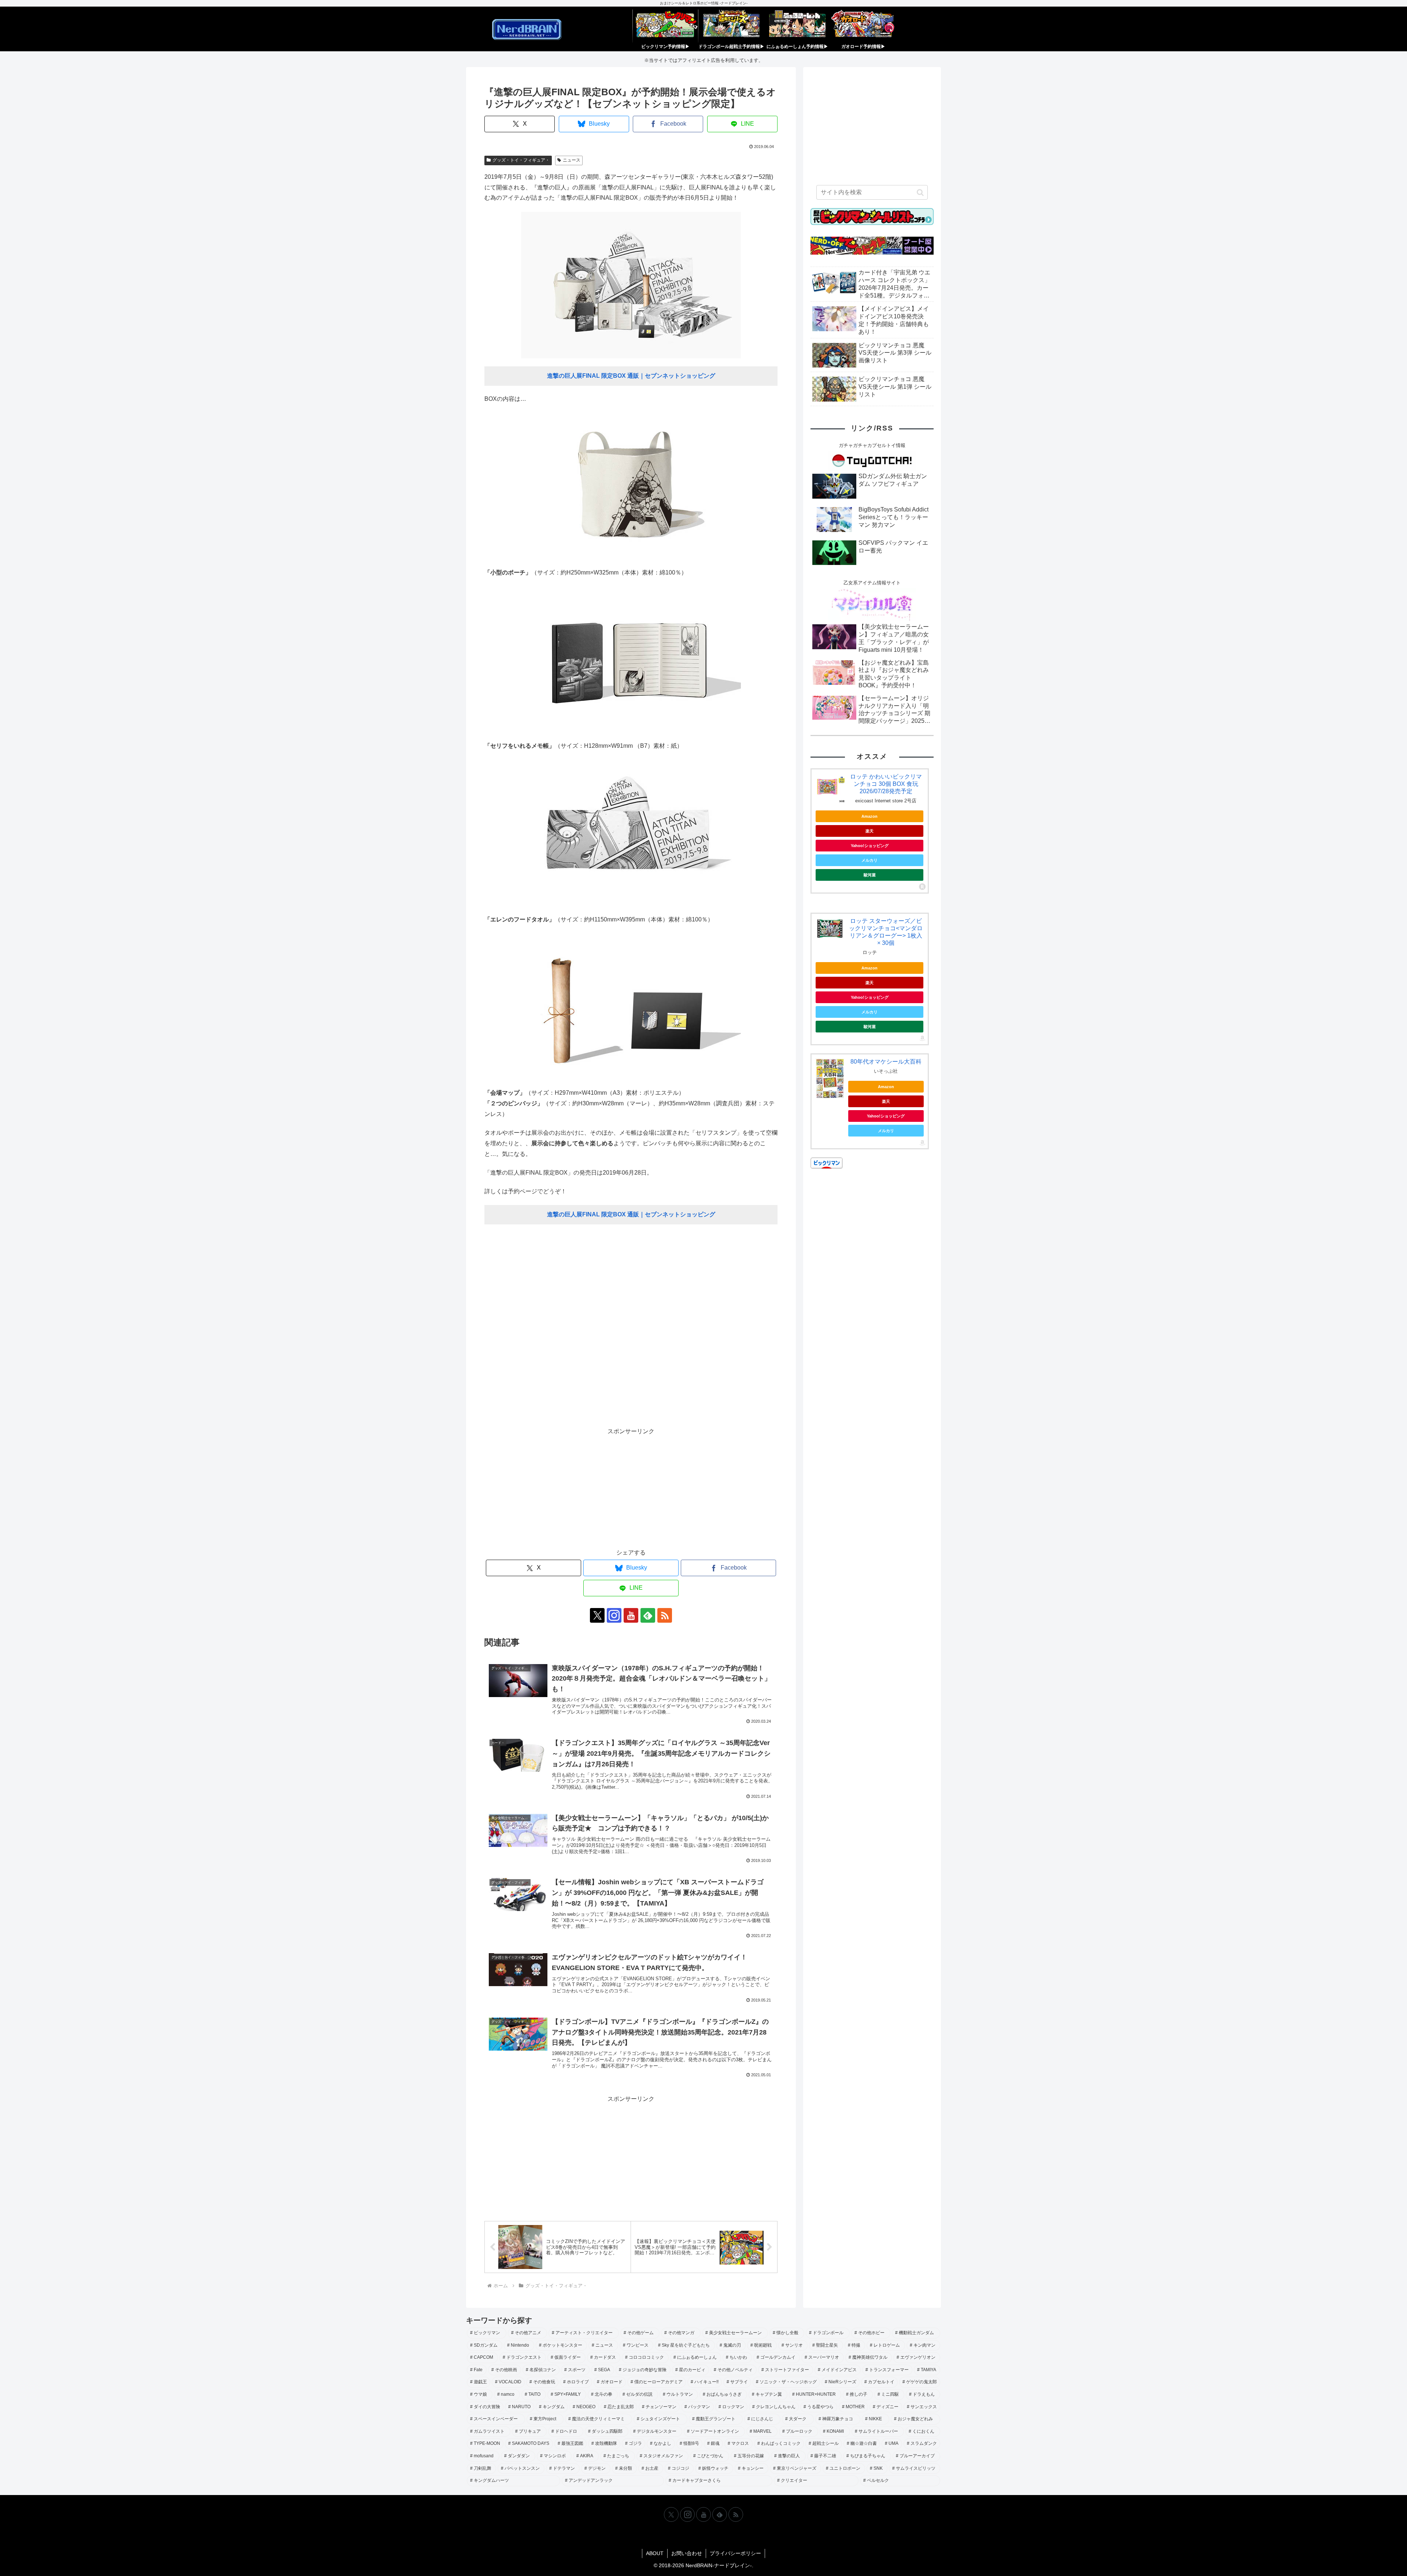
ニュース (572, 160)
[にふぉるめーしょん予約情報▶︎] (797, 26)
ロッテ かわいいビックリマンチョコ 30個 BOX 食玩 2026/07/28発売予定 (886, 784)
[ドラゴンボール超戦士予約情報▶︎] (731, 26)
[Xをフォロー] (597, 1615)
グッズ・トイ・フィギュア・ (521, 160)
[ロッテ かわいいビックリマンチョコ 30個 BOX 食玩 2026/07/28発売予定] (830, 788)
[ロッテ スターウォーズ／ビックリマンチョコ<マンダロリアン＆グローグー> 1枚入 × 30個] (830, 929)
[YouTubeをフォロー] (631, 1615)
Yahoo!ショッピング (870, 846)
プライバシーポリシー (735, 2553)
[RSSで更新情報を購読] (665, 1615)
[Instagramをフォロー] (614, 1615)
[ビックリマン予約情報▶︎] (665, 26)
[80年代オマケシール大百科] (830, 1079)
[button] (920, 192)
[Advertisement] (631, 1330)
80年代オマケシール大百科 (886, 1062)
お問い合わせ (687, 2553)
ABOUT (655, 2553)
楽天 (869, 831)
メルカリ (869, 860)
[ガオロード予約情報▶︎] (863, 26)
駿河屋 (870, 875)
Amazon (869, 816)
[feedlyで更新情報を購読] (648, 1615)
